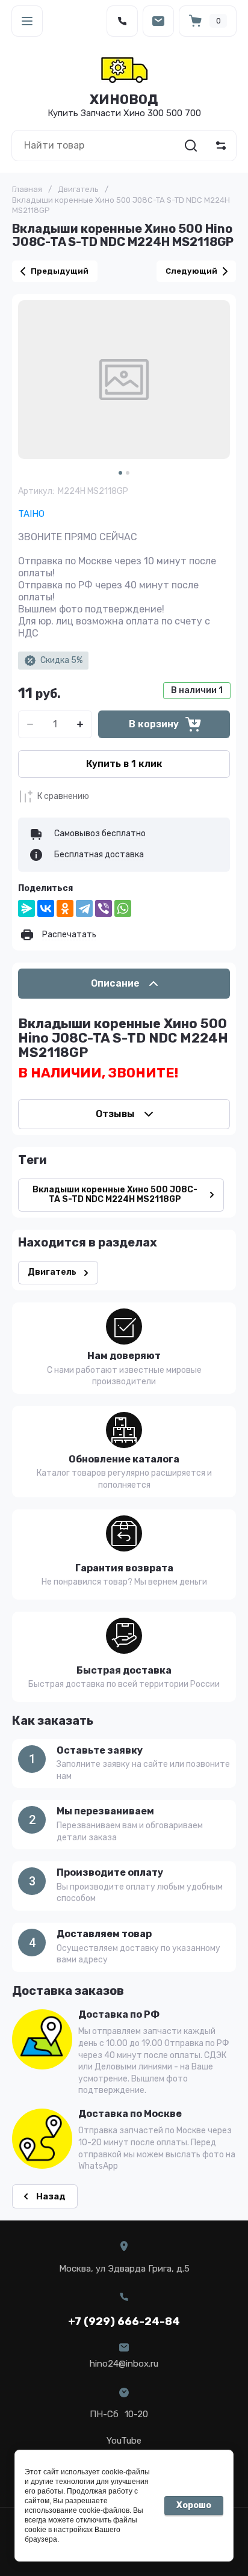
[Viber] (104, 908)
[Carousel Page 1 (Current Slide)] (120, 473)
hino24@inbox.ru (124, 2364)
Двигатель (78, 189)
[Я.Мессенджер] (26, 908)
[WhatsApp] (123, 908)
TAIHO (31, 514)
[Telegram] (84, 908)
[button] (27, 21)
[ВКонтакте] (46, 908)
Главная (27, 189)
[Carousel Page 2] (128, 473)
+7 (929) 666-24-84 (124, 2322)
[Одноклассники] (65, 908)
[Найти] (191, 146)
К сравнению (63, 796)
